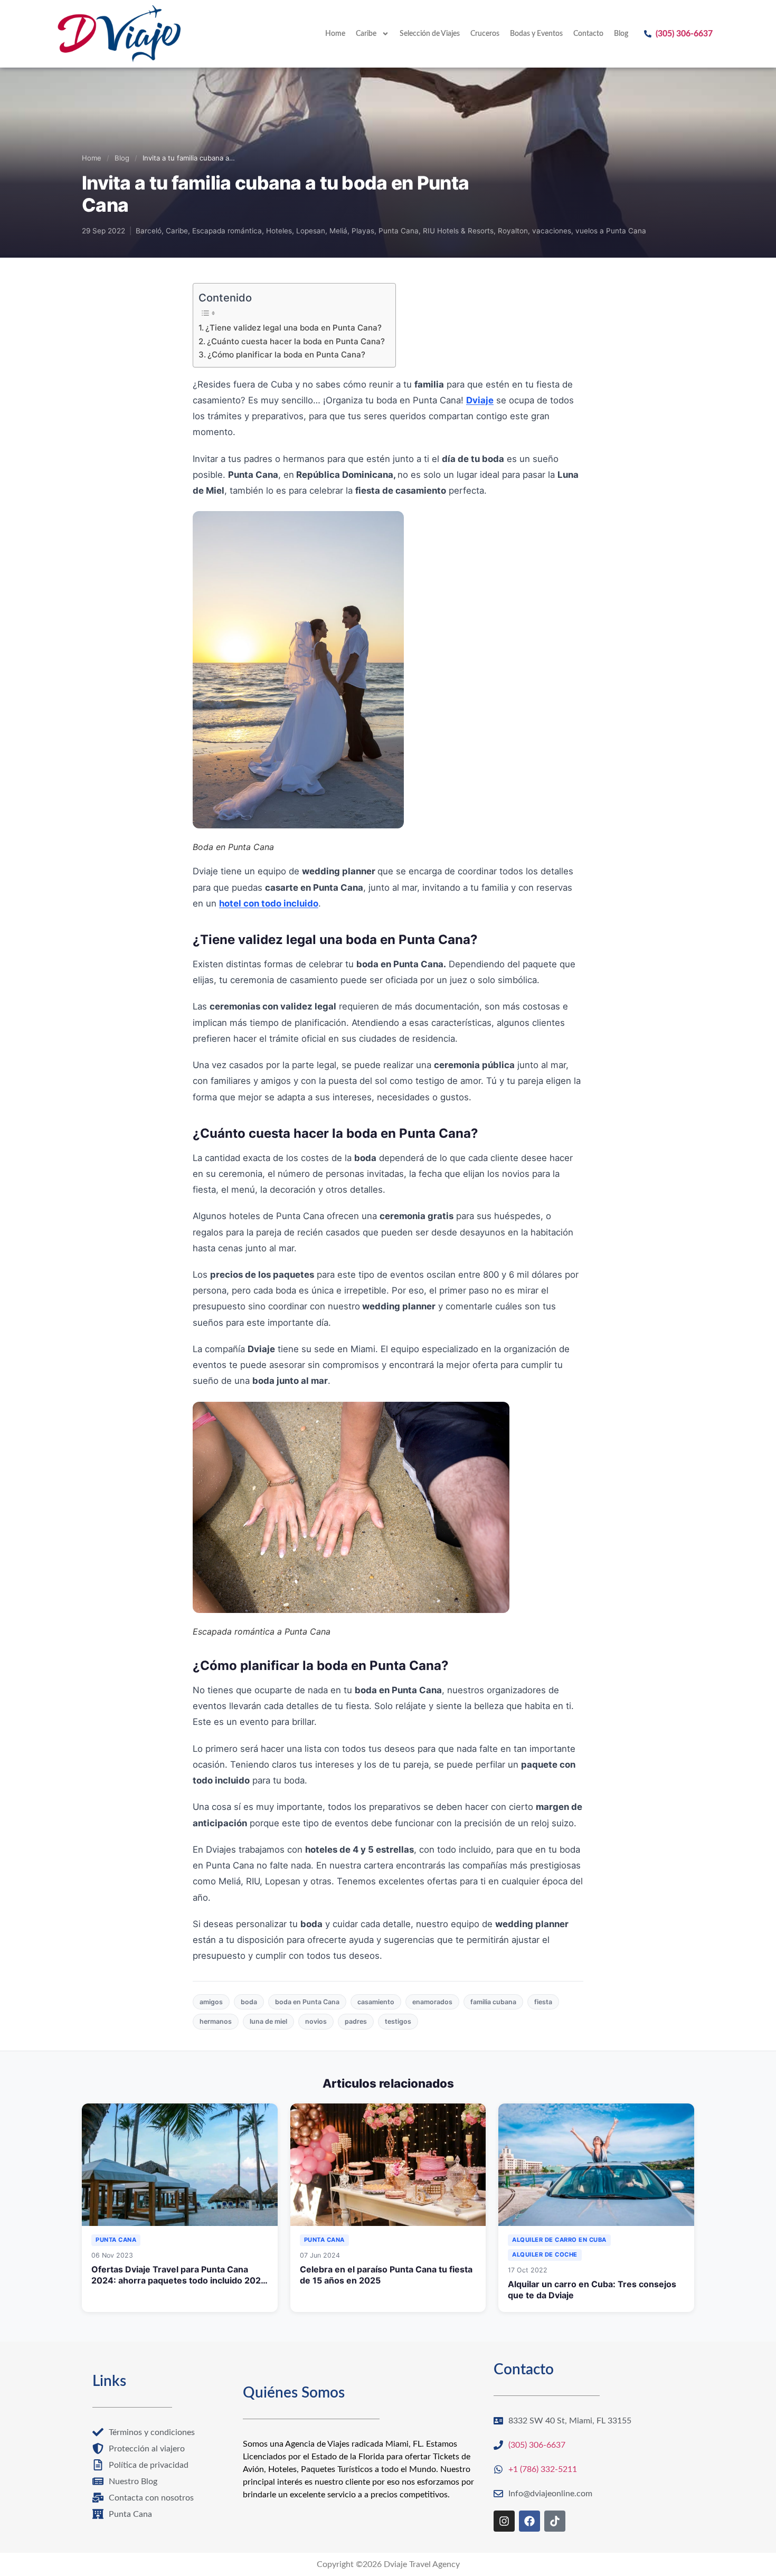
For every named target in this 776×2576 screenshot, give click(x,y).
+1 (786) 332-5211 (543, 2469)
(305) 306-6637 (684, 34)
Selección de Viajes (430, 34)
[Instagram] (504, 2521)
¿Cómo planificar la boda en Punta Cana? (286, 355)
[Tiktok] (555, 2521)
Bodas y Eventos (536, 34)
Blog (621, 34)
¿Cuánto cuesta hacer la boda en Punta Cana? (296, 341)
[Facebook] (529, 2521)
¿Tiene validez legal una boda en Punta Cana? (294, 328)
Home (335, 34)
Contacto (588, 34)
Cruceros (485, 34)
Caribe (366, 34)
